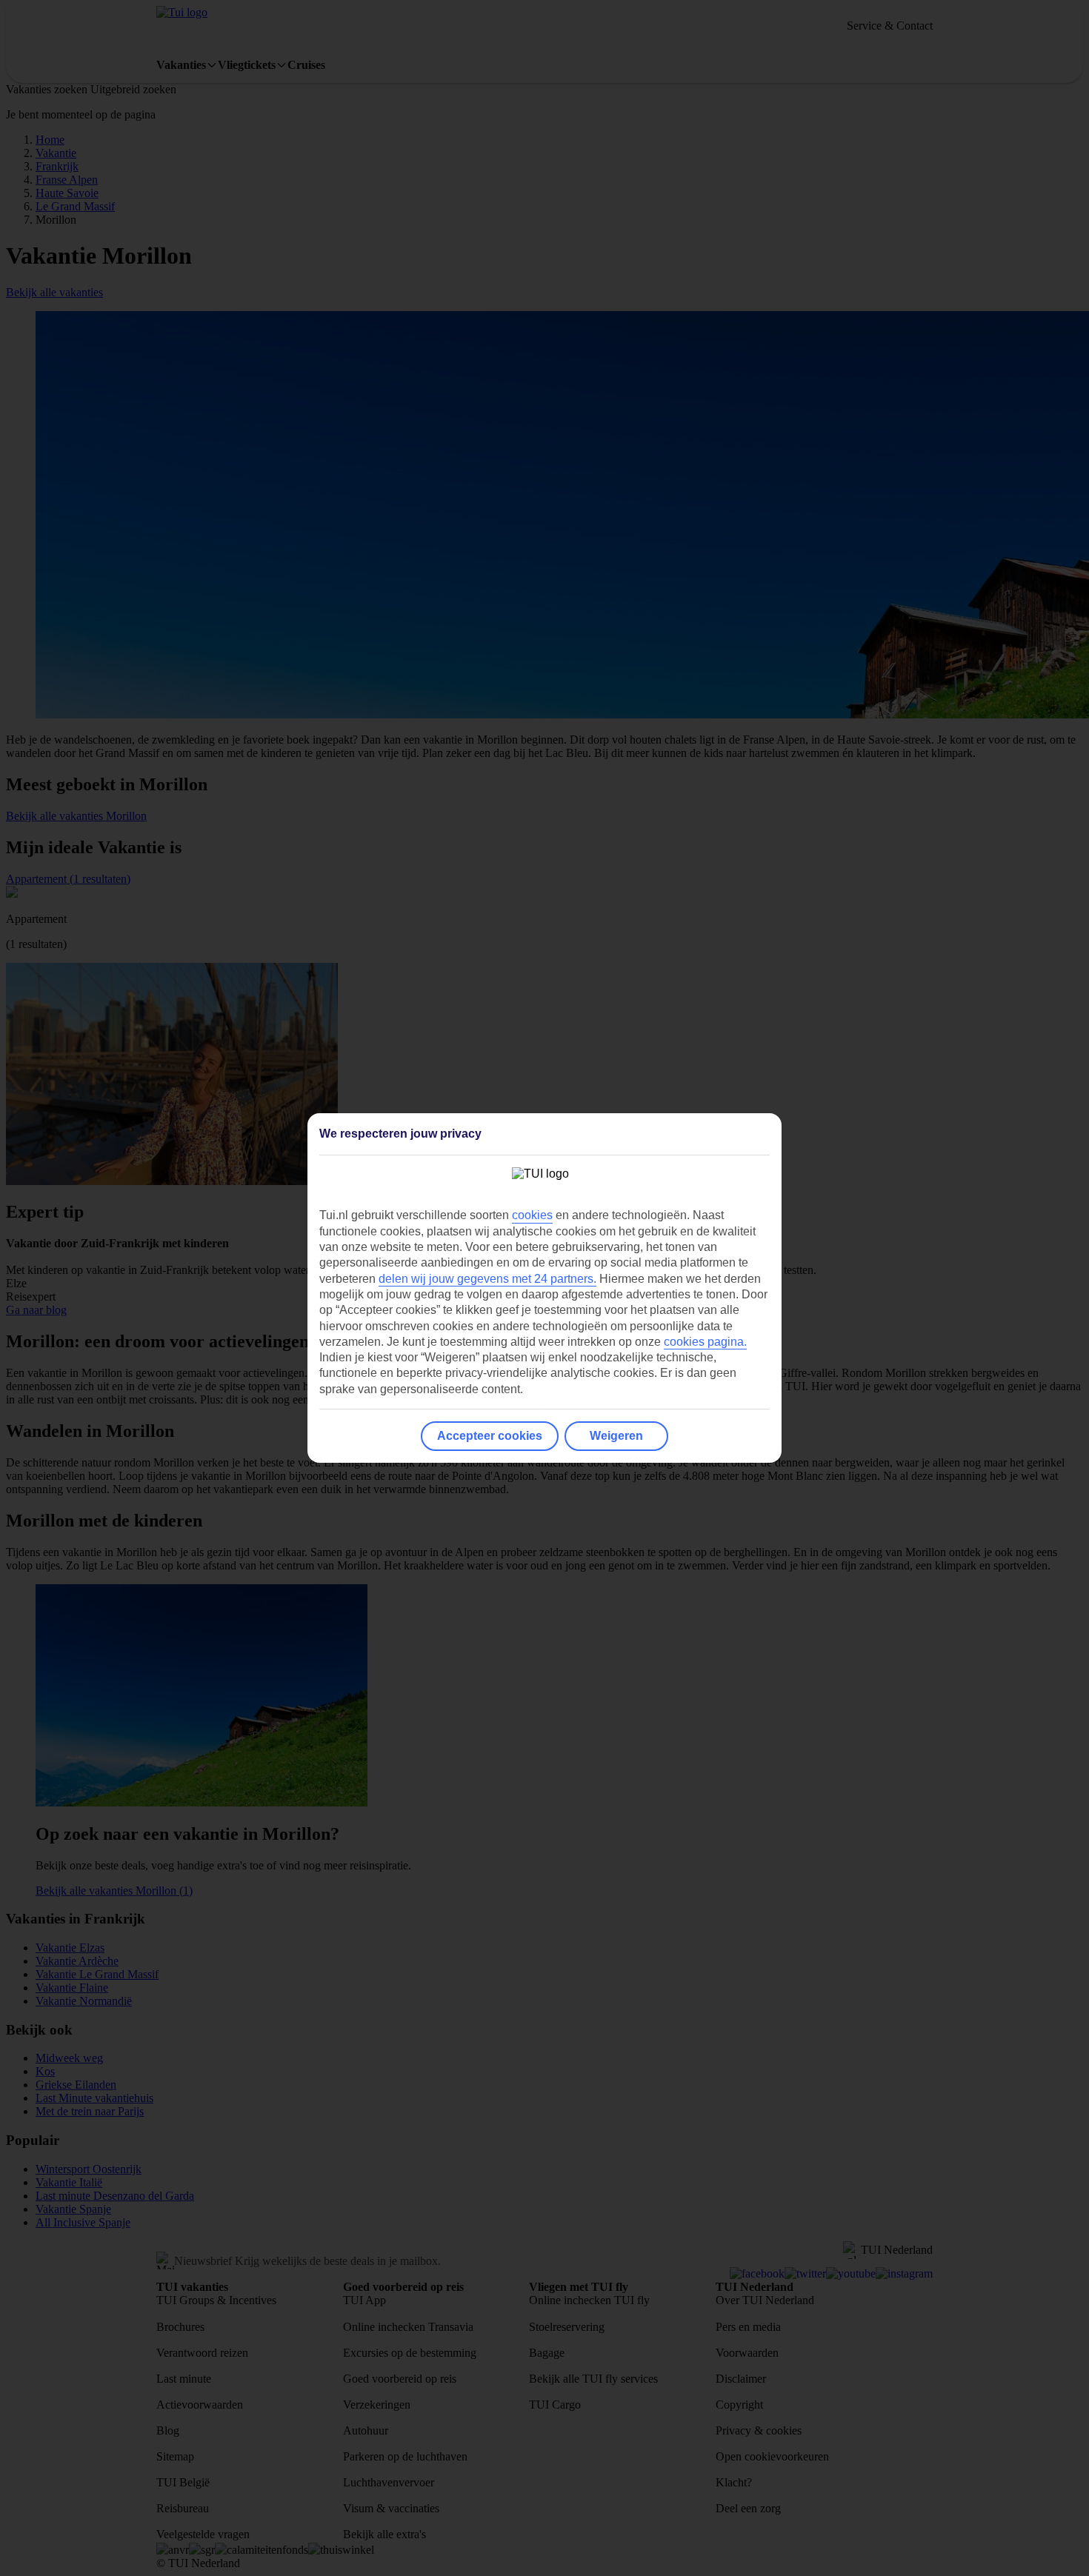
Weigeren (616, 1436)
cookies (532, 1215)
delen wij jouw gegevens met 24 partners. (487, 1279)
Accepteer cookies (490, 1436)
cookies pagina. (705, 1342)
